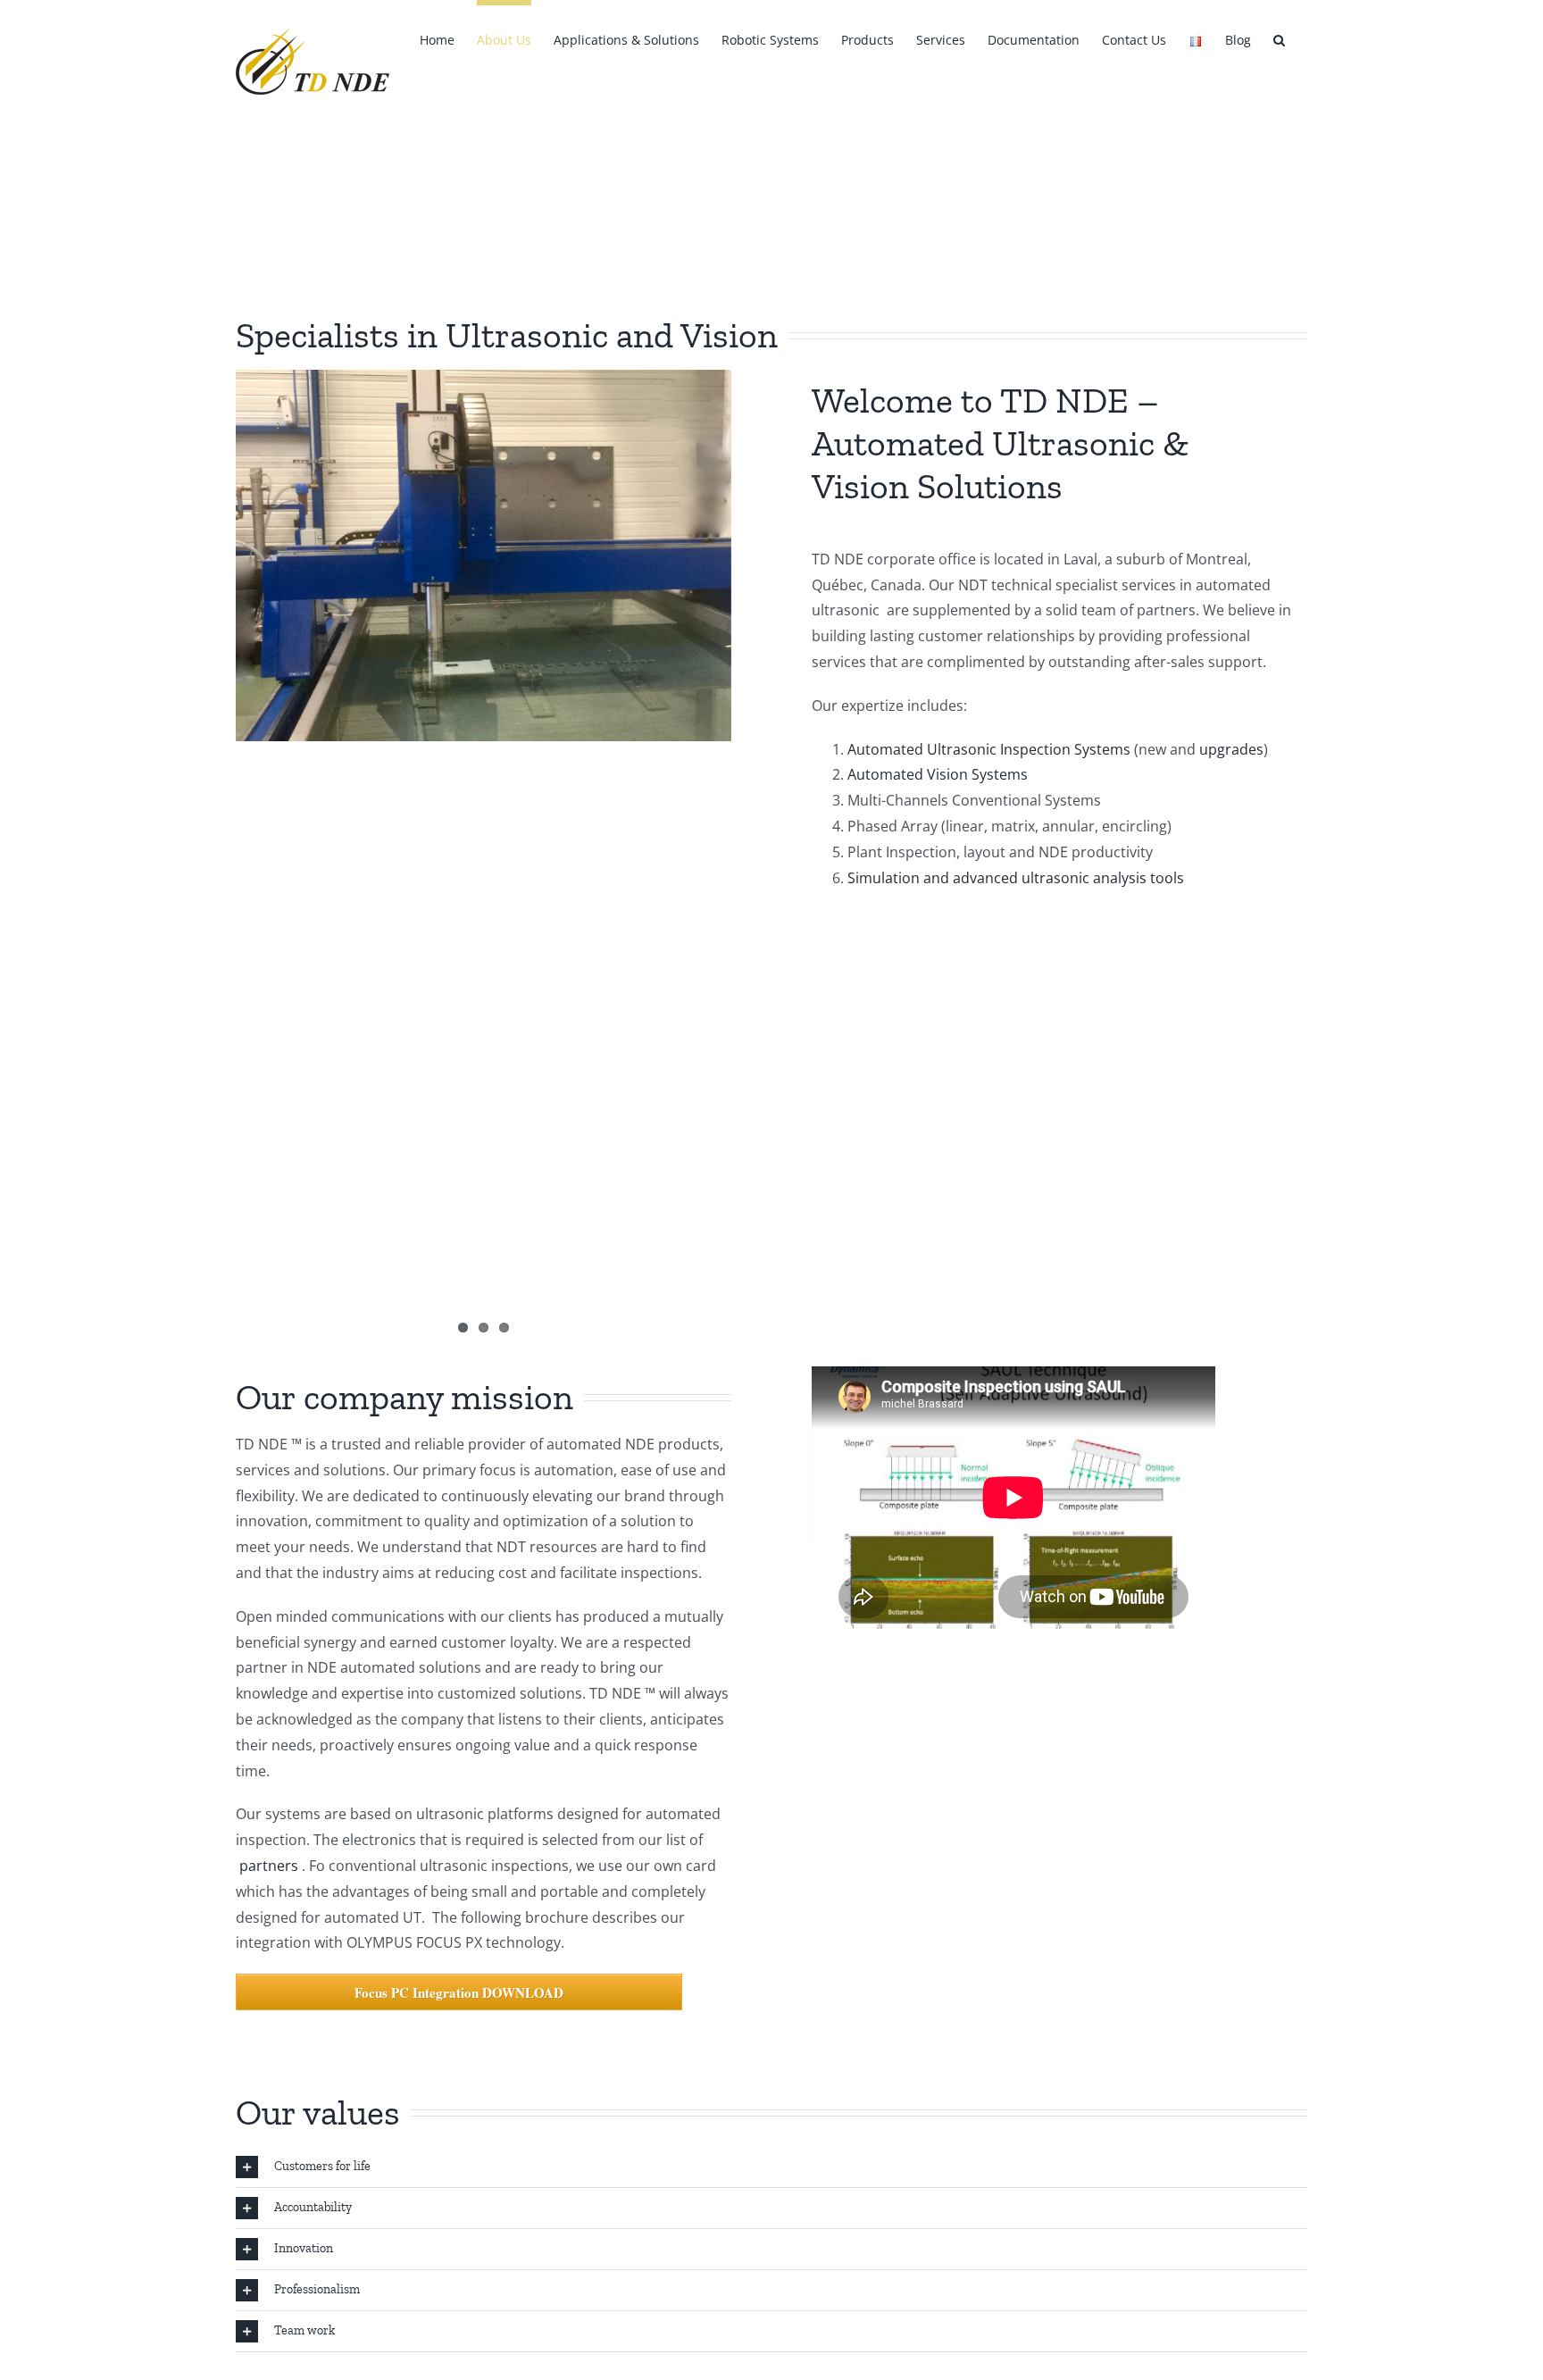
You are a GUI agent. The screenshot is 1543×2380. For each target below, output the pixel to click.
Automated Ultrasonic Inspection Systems (989, 749)
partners (267, 1866)
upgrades (1231, 749)
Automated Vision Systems (938, 774)
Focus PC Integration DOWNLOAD (459, 1992)
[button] (1279, 38)
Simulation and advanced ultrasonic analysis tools (1016, 878)
